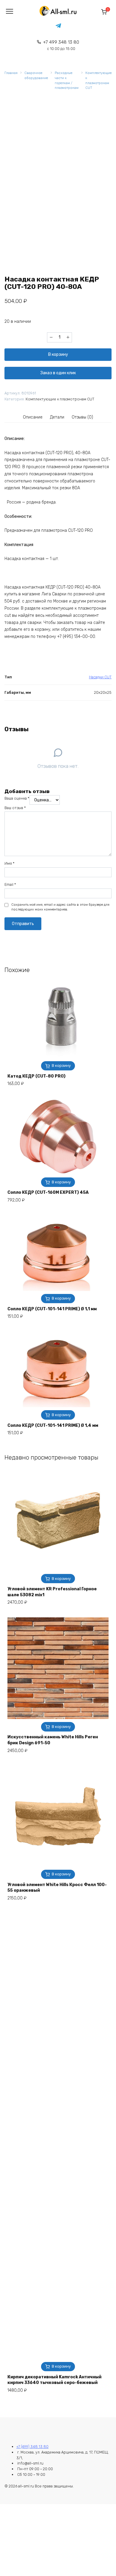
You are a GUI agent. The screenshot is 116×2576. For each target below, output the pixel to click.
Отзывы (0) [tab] (82, 417)
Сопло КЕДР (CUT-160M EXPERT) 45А (48, 1192)
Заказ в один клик (58, 373)
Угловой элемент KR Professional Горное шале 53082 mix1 (52, 1592)
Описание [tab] (33, 417)
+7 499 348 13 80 (61, 45)
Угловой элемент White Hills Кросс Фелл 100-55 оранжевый (57, 1888)
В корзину (58, 354)
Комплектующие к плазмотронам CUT (98, 80)
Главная (11, 73)
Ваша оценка (17, 798)
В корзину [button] (61, 1066)
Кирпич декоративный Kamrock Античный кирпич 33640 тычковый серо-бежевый (54, 2380)
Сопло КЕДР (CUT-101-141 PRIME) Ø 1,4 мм (53, 1425)
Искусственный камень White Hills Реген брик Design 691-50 (53, 1740)
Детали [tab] (57, 417)
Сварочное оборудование (36, 76)
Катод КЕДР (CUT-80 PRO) (36, 1076)
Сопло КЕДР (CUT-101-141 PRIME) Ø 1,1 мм (52, 1309)
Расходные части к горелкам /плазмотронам (67, 80)
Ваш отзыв (15, 808)
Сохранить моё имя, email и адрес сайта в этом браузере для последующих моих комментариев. (60, 907)
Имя (10, 863)
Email (10, 884)
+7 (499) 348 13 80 (32, 2447)
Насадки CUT (100, 677)
